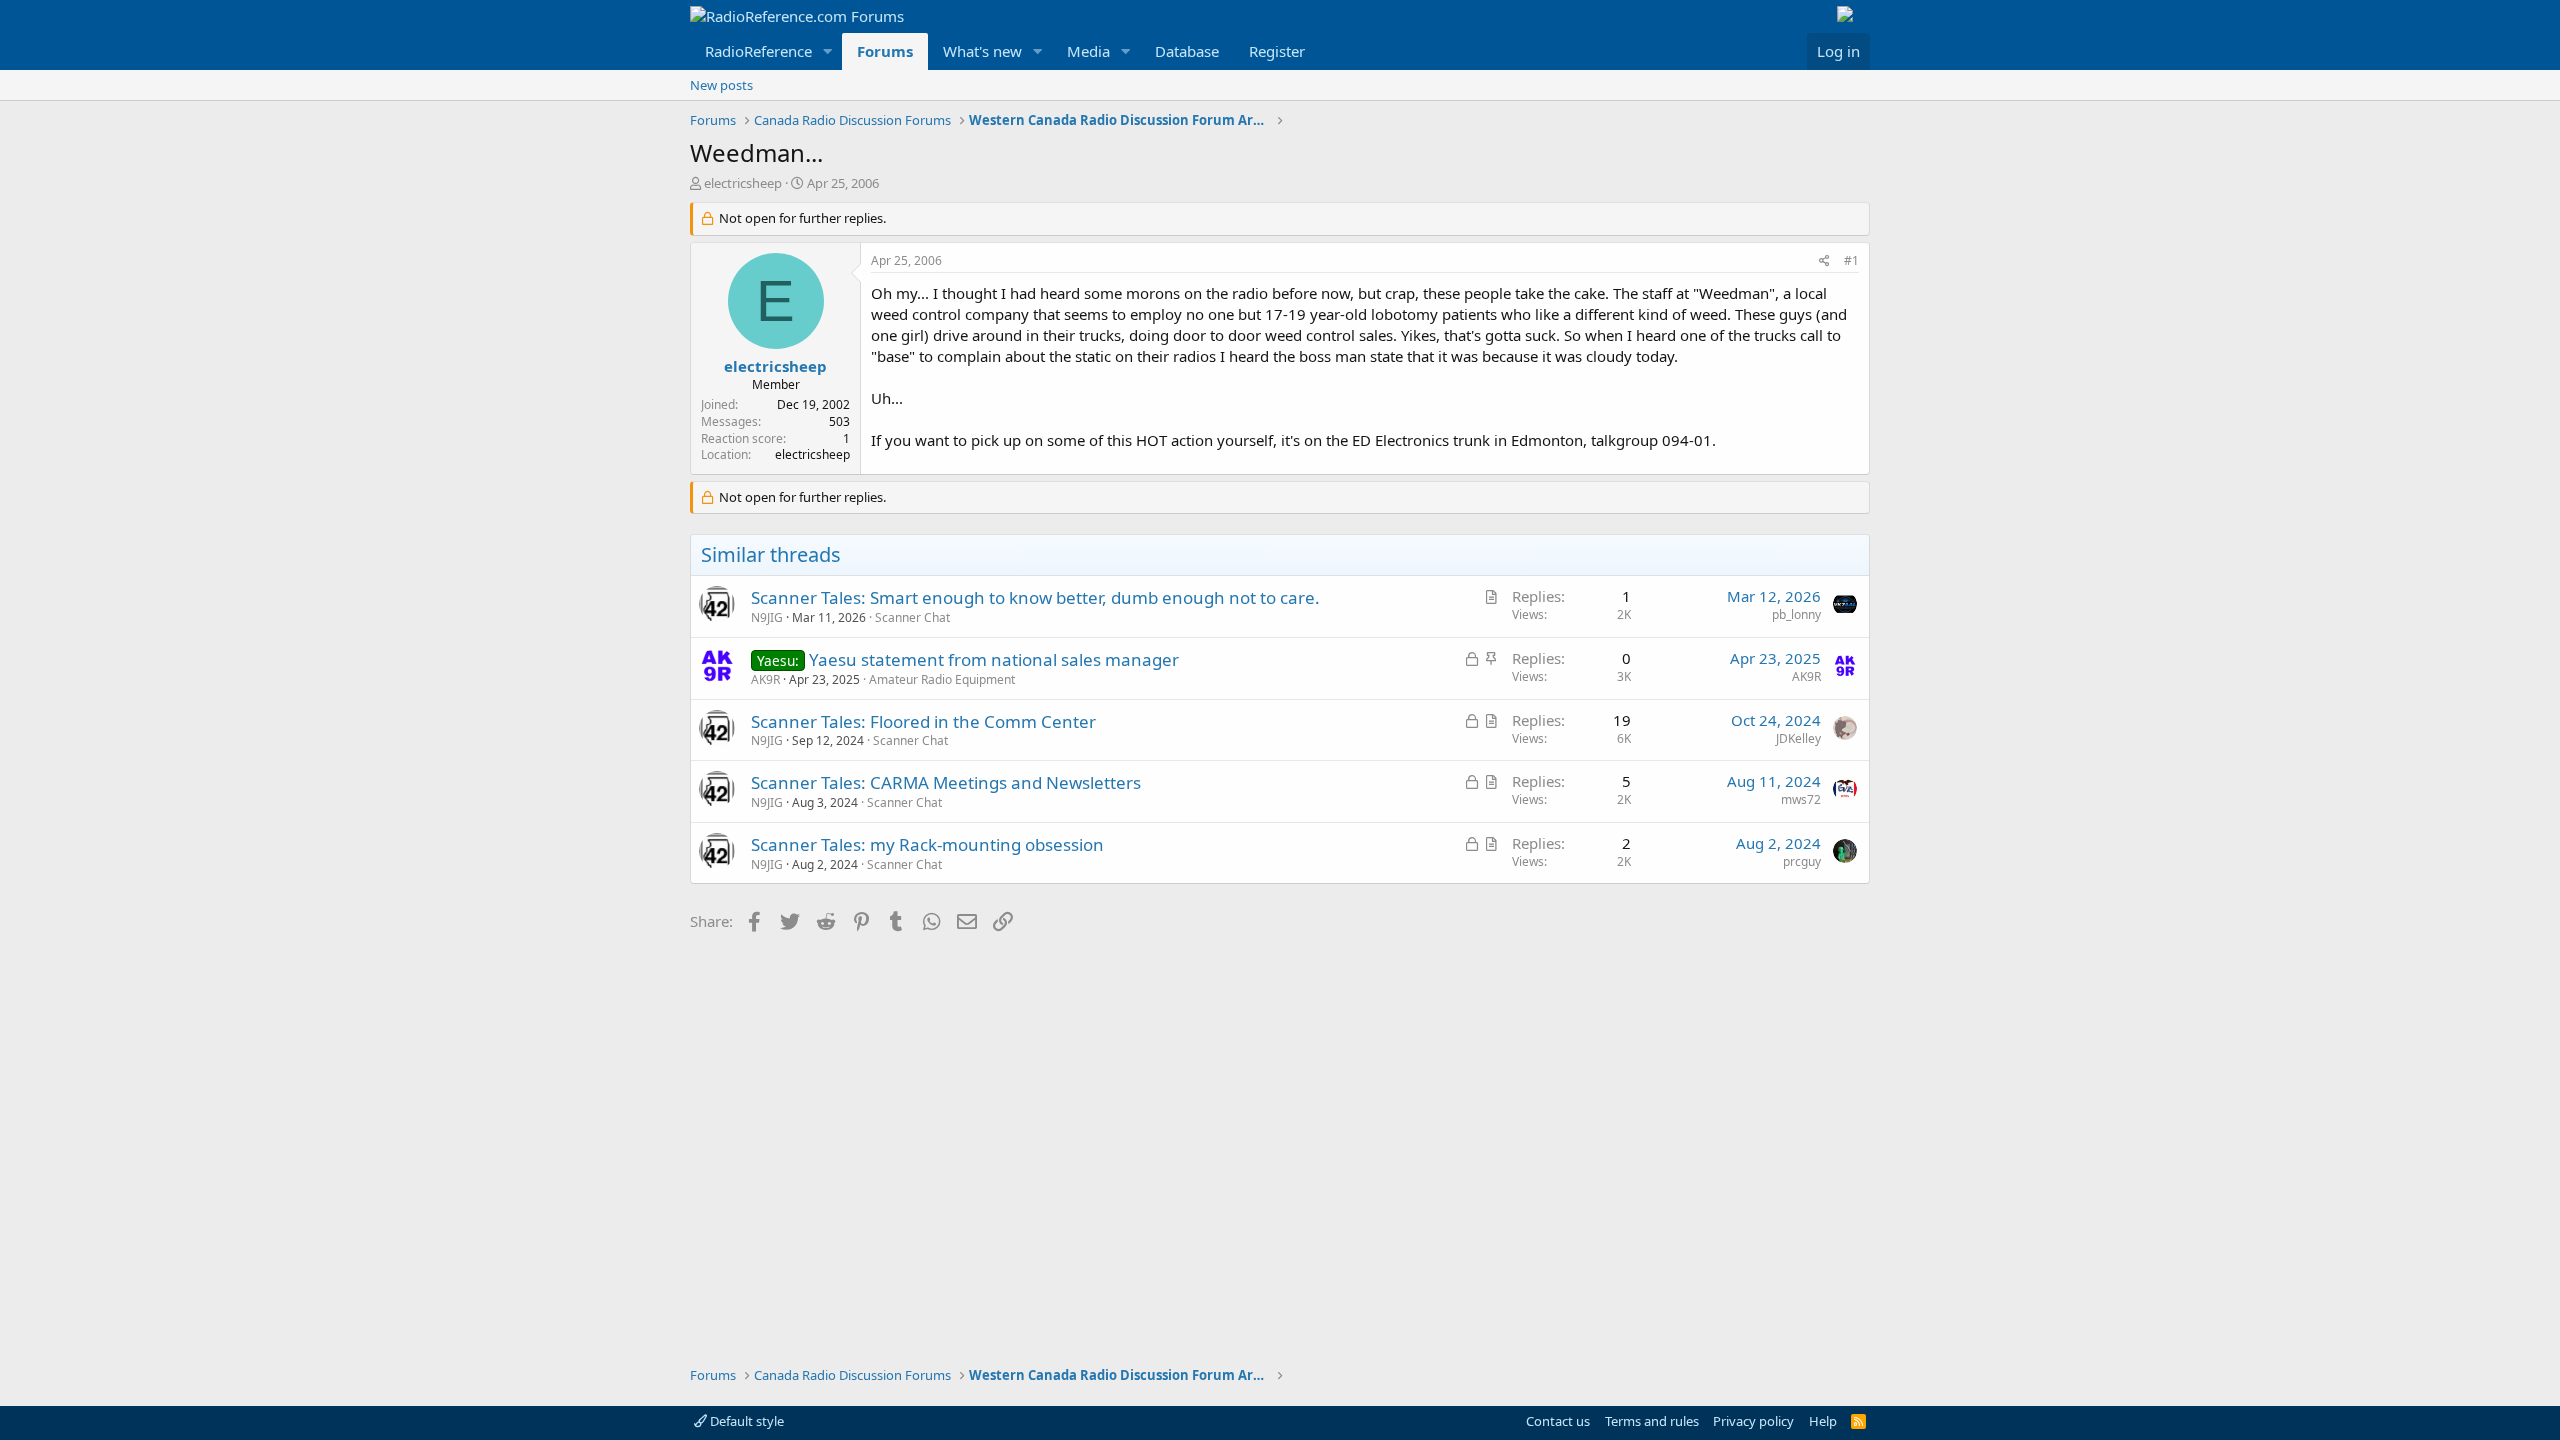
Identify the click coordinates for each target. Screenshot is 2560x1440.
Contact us (1558, 1421)
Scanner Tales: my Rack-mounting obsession (927, 844)
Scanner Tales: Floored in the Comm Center (923, 721)
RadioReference (758, 51)
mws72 (1801, 799)
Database (1187, 51)
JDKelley (1798, 738)
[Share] (1824, 261)
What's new (982, 51)
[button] (828, 51)
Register (1277, 51)
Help (1823, 1421)
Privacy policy (1753, 1421)
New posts (721, 85)
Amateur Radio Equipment (942, 679)
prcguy (1802, 861)
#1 (1851, 260)
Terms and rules (1652, 1421)
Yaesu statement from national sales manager (994, 659)
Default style (745, 1421)
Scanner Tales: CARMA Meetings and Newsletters (946, 782)
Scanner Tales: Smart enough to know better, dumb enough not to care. (1035, 597)
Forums (885, 51)
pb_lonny (1796, 614)
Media (1088, 51)
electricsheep (743, 183)
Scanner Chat (912, 617)
